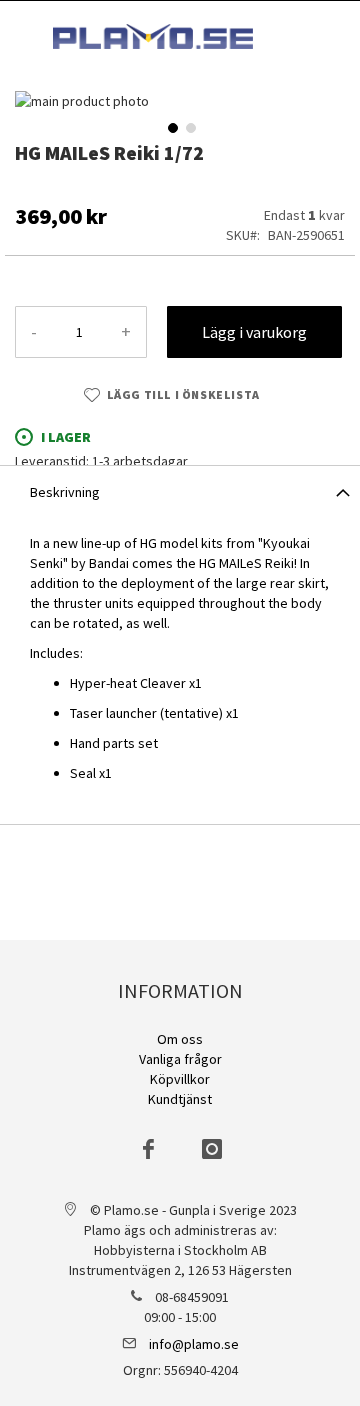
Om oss (180, 1039)
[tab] (180, 491)
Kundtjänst (180, 1099)
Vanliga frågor (180, 1059)
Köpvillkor (180, 1079)
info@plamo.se (194, 1344)
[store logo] (153, 36)
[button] (171, 126)
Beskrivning (65, 492)
